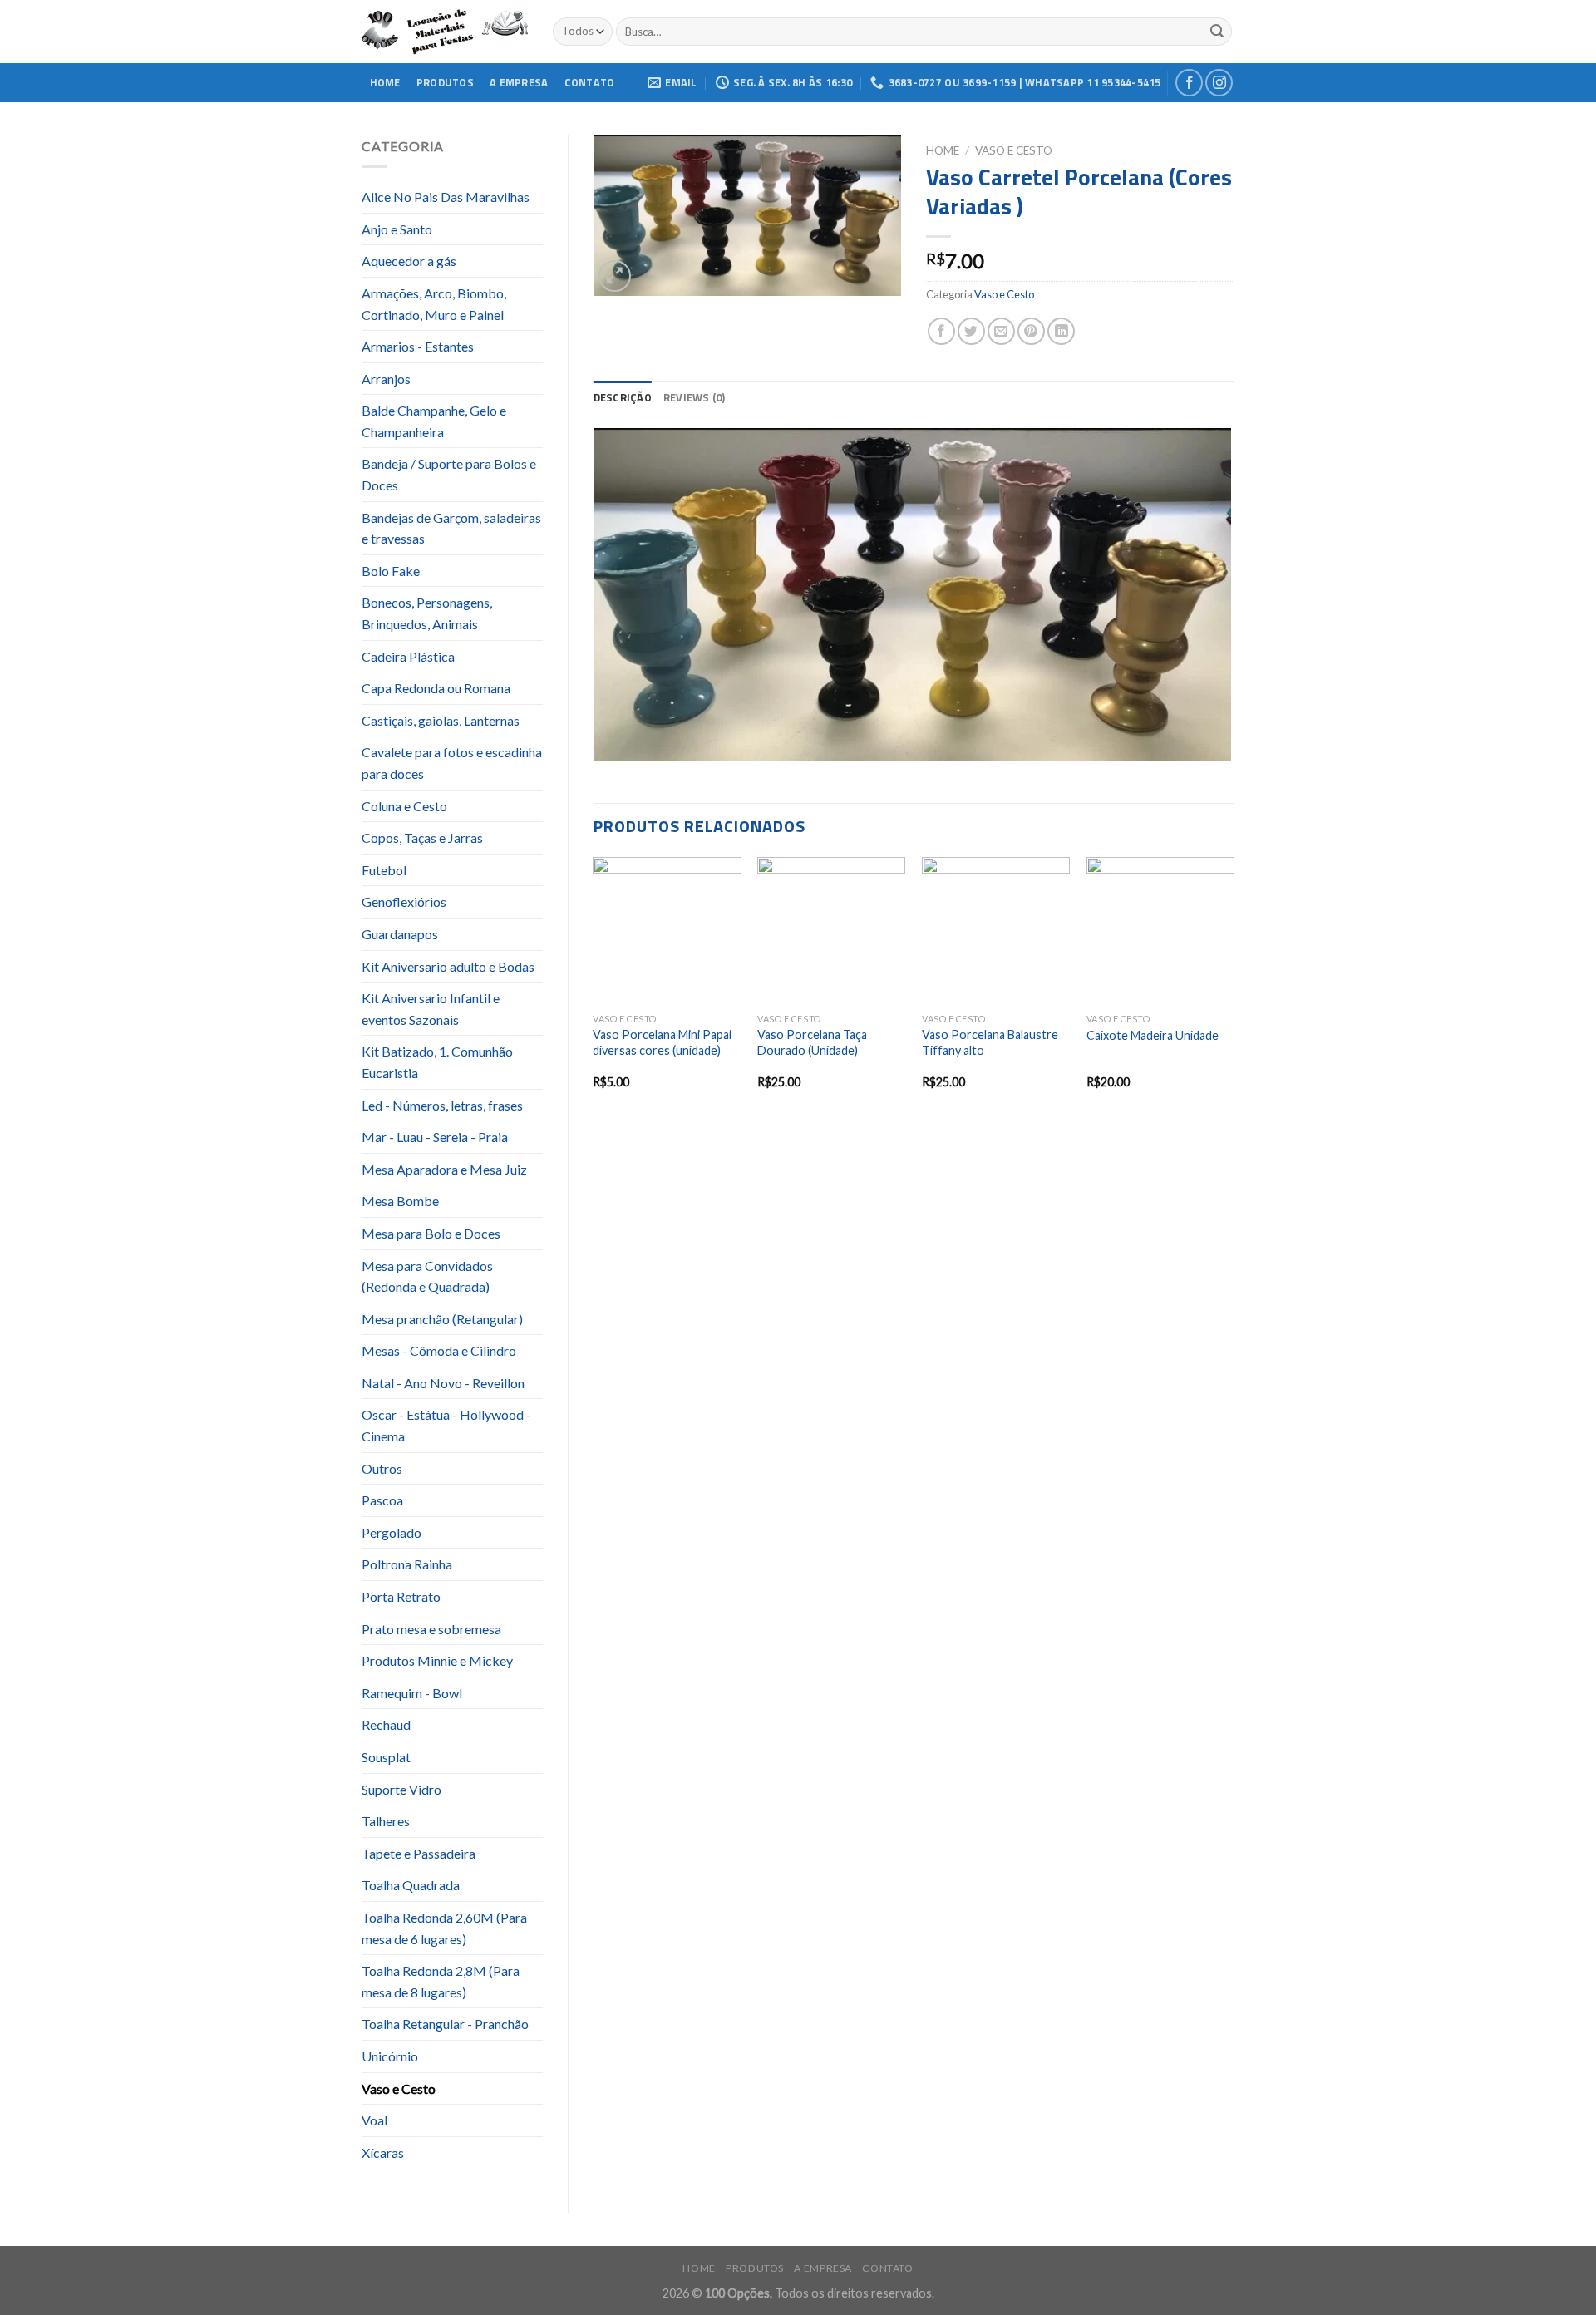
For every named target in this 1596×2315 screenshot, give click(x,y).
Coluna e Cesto (404, 806)
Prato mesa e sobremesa (431, 1629)
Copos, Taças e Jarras (422, 837)
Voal (374, 2120)
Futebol (384, 870)
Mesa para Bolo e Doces (431, 1233)
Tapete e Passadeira (419, 1853)
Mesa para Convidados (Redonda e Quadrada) (427, 1276)
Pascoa (382, 1500)
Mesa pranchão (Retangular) (442, 1319)
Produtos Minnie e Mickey (437, 1660)
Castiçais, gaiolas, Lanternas (441, 720)
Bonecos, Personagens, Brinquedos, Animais (427, 613)
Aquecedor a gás (409, 261)
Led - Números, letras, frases (442, 1105)
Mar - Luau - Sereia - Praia (435, 1137)
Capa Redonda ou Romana (436, 688)
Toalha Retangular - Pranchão (445, 2024)
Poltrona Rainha (407, 1564)
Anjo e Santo (397, 229)
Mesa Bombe (400, 1201)
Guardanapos (400, 934)
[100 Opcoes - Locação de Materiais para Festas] (445, 32)
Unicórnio (390, 2056)
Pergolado (392, 1532)
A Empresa (519, 82)
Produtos (445, 82)
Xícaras (383, 2152)
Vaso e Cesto (399, 2088)
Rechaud (386, 1724)
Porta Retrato (401, 1596)
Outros (382, 1468)
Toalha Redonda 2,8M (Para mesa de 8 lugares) (441, 1981)
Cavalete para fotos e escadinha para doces (452, 763)
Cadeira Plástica (408, 656)
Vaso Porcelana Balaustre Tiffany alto (990, 1042)
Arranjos (386, 379)
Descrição (623, 397)
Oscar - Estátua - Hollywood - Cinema (446, 1425)
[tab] (623, 397)
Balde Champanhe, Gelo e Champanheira (434, 421)
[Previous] (594, 988)
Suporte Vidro (401, 1789)
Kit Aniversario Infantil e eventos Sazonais (431, 1009)
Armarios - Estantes (418, 346)
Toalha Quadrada (411, 1885)
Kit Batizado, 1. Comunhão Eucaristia (437, 1062)
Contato (590, 82)
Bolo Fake (391, 571)
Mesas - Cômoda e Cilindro (439, 1350)
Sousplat (386, 1757)
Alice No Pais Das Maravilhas (446, 197)
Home (385, 82)
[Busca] (1217, 32)
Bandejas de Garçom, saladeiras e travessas (451, 528)
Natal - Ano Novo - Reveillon (443, 1383)
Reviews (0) (695, 397)
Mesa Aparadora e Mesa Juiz (444, 1169)
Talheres (386, 1821)
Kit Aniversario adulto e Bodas (448, 966)
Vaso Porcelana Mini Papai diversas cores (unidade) (662, 1042)
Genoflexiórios (404, 901)
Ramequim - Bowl (412, 1693)
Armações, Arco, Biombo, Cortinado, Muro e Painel (434, 304)
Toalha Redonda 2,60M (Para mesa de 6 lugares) (444, 1928)
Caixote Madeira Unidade (1153, 1035)
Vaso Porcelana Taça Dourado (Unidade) (812, 1042)
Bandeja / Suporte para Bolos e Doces (449, 474)
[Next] (1234, 988)
